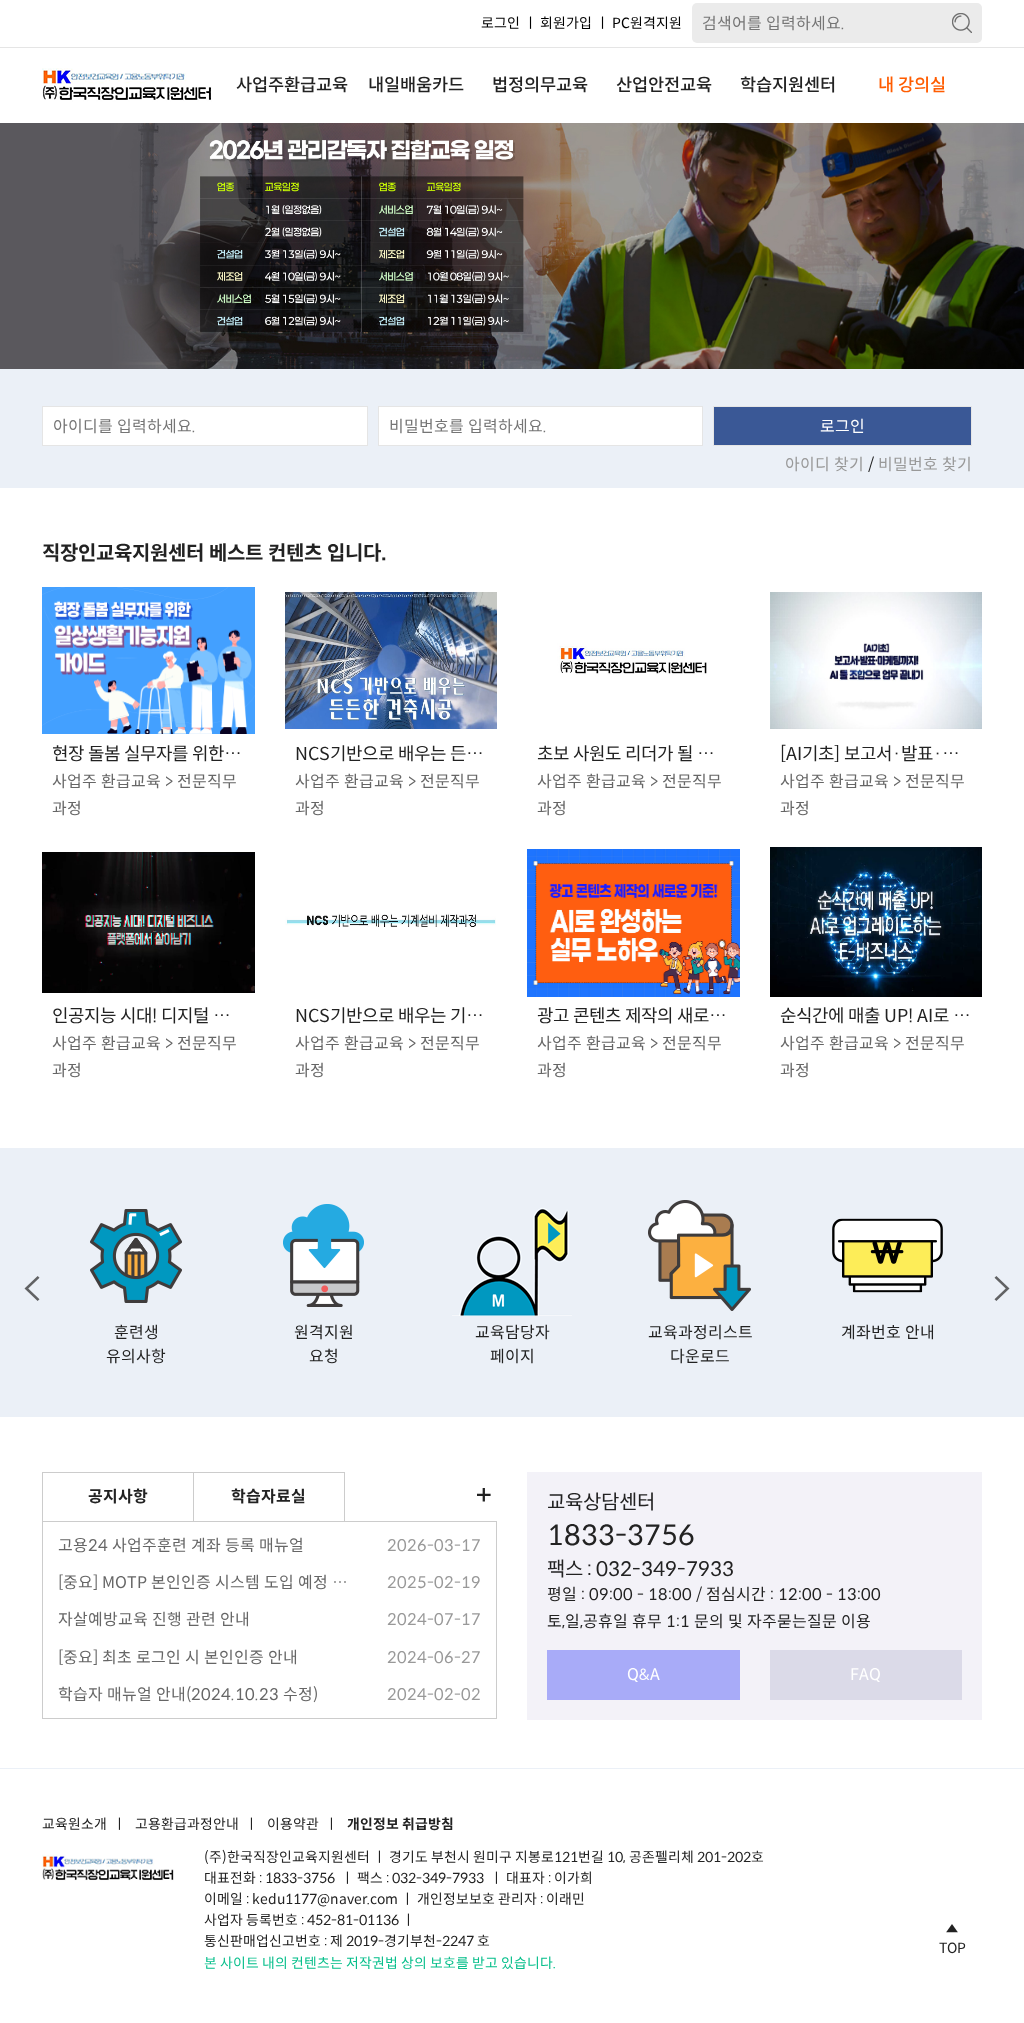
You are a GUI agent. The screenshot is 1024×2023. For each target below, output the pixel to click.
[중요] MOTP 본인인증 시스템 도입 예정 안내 (203, 1582)
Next (997, 1283)
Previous (27, 1283)
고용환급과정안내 (187, 1825)
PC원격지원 (647, 23)
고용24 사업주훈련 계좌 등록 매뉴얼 (181, 1545)
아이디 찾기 (826, 464)
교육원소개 (74, 1825)
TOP (952, 1947)
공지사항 (118, 1496)
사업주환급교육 (292, 85)
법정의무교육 (540, 85)
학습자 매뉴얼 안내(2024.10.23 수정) (188, 1694)
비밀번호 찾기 (925, 464)
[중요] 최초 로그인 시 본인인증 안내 (178, 1657)
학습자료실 (268, 1496)
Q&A (643, 1674)
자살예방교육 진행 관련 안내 (154, 1619)
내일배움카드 (416, 85)
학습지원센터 (788, 85)
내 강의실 (912, 85)
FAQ (865, 1674)
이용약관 (293, 1825)
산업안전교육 (664, 85)
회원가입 (566, 23)
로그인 (500, 23)
